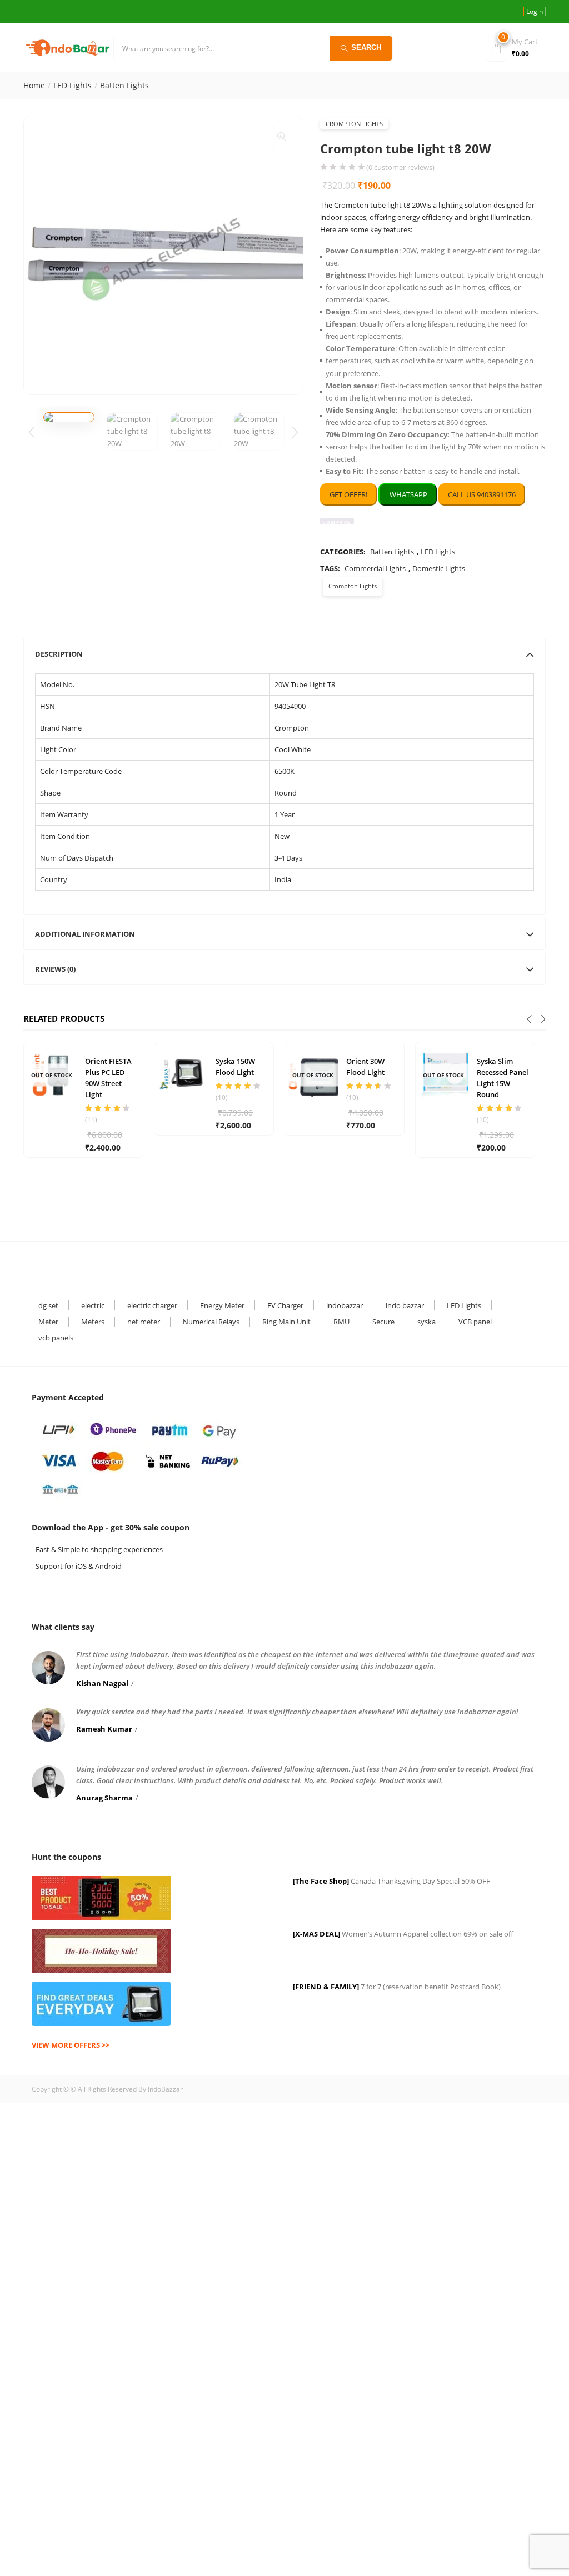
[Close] (433, 1217)
